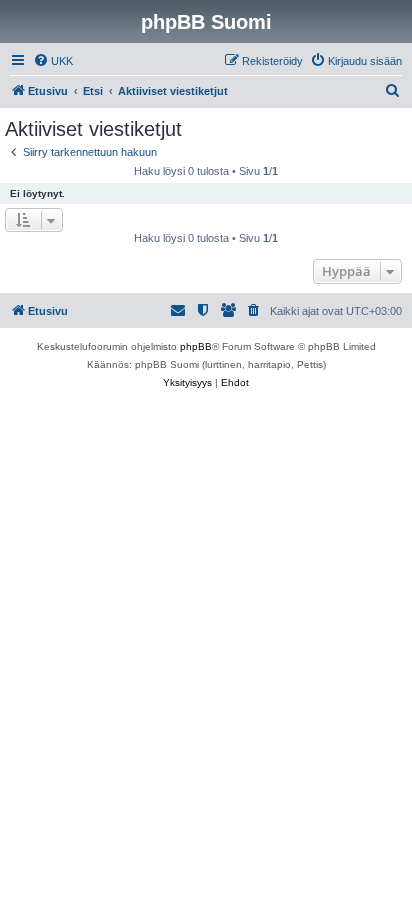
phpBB (196, 346)
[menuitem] (53, 61)
